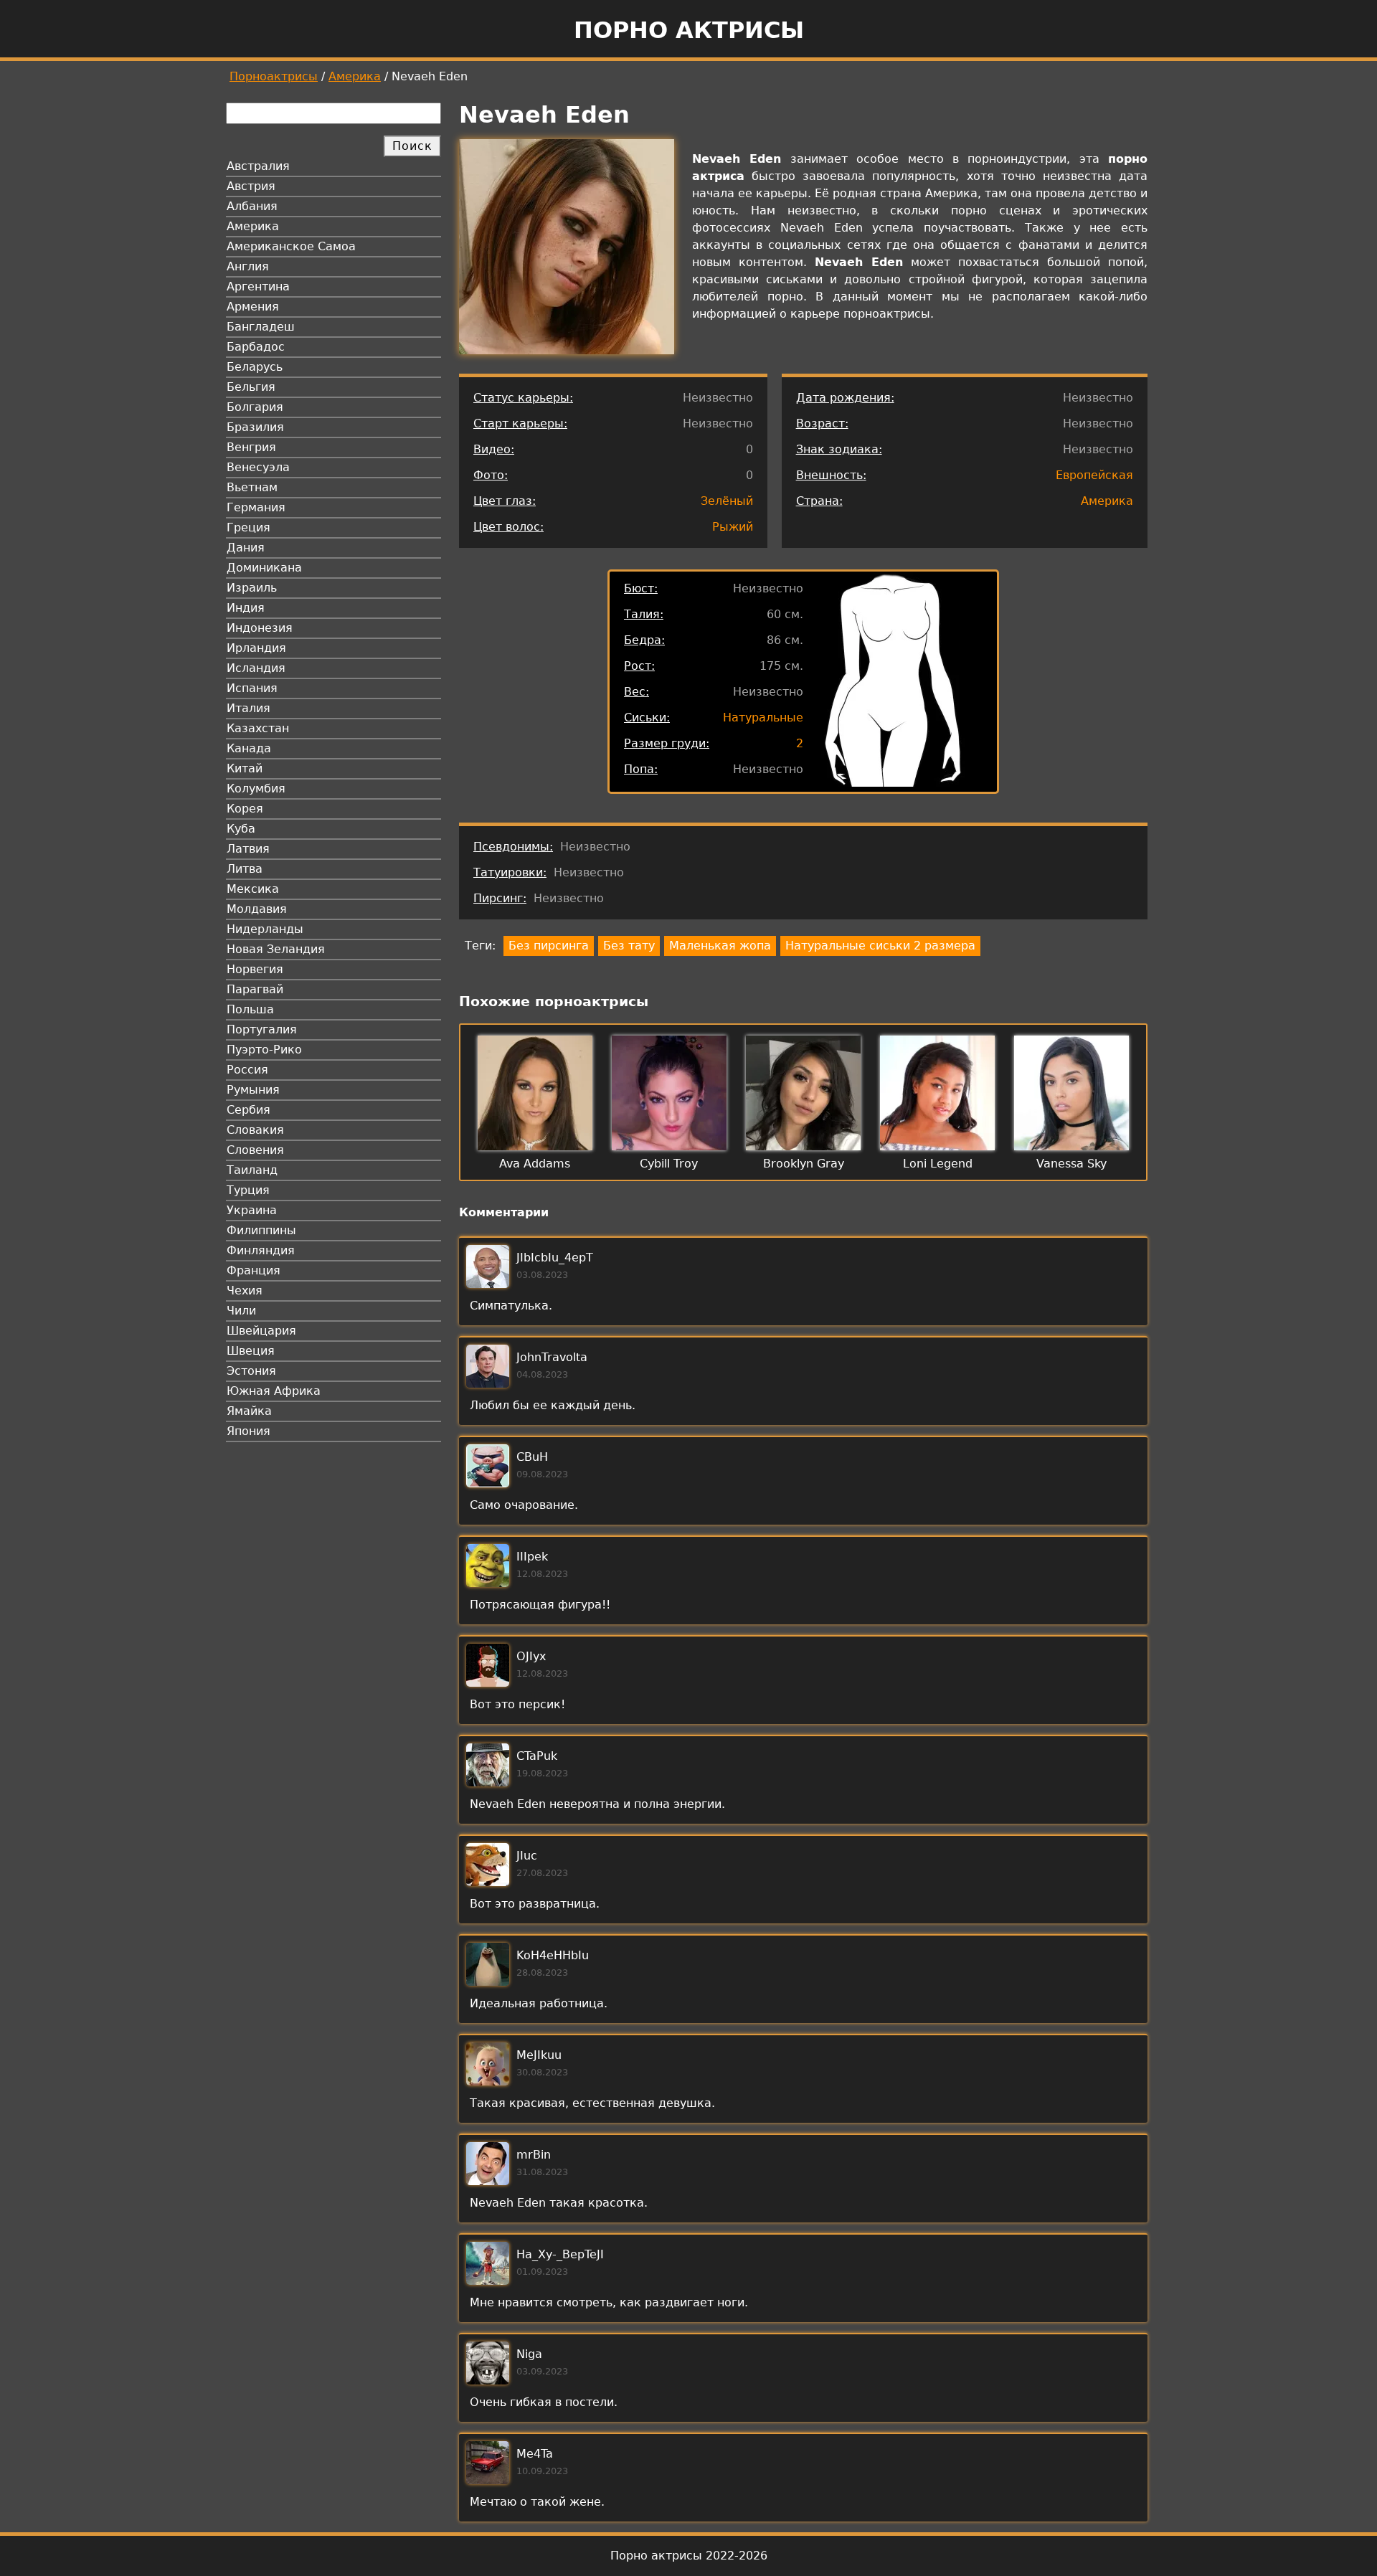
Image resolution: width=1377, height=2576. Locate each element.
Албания (252, 206)
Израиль (252, 588)
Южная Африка (274, 1391)
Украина (252, 1210)
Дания (246, 548)
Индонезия (260, 628)
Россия (247, 1070)
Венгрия (251, 447)
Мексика (253, 889)
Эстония (251, 1371)
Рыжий (733, 527)
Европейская (1094, 475)
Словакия (255, 1130)
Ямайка (249, 1411)
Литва (245, 869)
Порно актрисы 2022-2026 (689, 2556)
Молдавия (257, 909)
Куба (241, 829)
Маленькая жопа (720, 946)
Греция (249, 527)
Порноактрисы (274, 76)
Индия (246, 608)
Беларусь (255, 367)
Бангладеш (261, 327)
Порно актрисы (689, 30)
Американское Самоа (291, 246)
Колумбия (256, 789)
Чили (241, 1311)
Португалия (262, 1029)
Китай (245, 768)
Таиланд (252, 1170)
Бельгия (251, 387)
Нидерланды (265, 929)
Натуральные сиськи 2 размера (880, 946)
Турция (248, 1190)
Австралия (258, 166)
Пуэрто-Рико (264, 1050)
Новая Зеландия (276, 949)
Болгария (255, 407)
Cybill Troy (669, 1164)
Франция (254, 1270)
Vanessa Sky (1071, 1164)
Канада (249, 748)
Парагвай (255, 989)
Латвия (248, 849)
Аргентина (258, 287)
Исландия (256, 668)
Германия (256, 507)
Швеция (251, 1351)
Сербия (249, 1110)
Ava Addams (535, 1164)
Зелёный (727, 501)
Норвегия (255, 969)
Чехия (245, 1291)
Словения (255, 1150)
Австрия (251, 186)
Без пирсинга (549, 946)
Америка (355, 76)
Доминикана (264, 568)
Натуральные (763, 718)
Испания (252, 688)
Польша (250, 1009)
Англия (248, 266)
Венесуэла (258, 467)
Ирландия (256, 648)
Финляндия (261, 1250)
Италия (249, 708)
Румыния (253, 1090)
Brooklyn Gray (804, 1164)
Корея (245, 809)
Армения (253, 307)
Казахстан (258, 728)
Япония (249, 1431)
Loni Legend (938, 1164)
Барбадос (256, 347)
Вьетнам (252, 487)
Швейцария (261, 1331)
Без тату (629, 946)
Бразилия (255, 427)
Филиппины (261, 1230)
